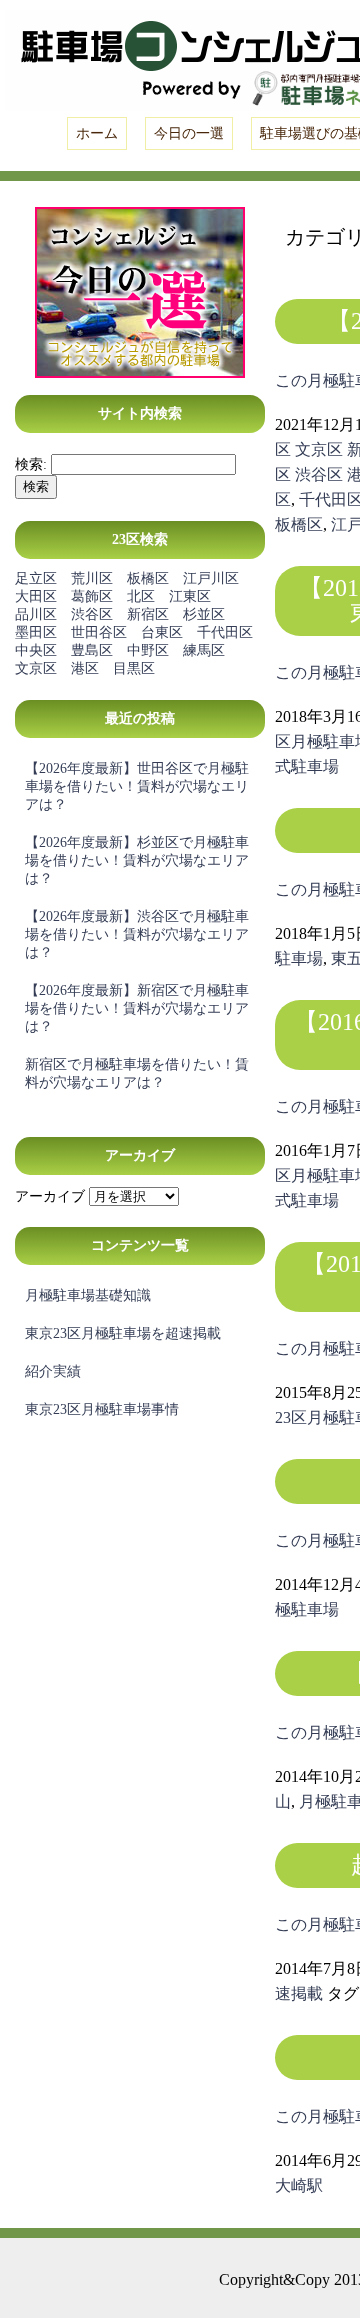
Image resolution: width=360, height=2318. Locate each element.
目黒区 (134, 668)
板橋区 (148, 578)
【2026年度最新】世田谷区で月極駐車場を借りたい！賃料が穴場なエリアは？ (137, 786)
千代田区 (225, 632)
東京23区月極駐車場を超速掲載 (123, 1333)
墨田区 (36, 632)
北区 (141, 596)
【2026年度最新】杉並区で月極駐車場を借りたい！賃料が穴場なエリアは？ (137, 860)
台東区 (162, 632)
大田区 (36, 596)
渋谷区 (92, 614)
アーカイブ (50, 1196)
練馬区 (204, 650)
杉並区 (204, 614)
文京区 (36, 668)
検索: (31, 464)
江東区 (190, 596)
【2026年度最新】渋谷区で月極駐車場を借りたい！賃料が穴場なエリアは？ (137, 934)
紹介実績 (53, 1371)
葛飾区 (92, 596)
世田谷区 (99, 632)
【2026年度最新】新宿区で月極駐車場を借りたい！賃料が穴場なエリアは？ (137, 1008)
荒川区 (92, 578)
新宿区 (148, 614)
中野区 (148, 650)
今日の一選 (189, 133)
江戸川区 (211, 578)
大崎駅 (299, 2185)
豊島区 (92, 650)
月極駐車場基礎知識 (88, 1295)
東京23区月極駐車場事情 (102, 1409)
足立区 (36, 578)
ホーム (97, 133)
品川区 (36, 614)
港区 (85, 668)
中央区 (36, 650)
